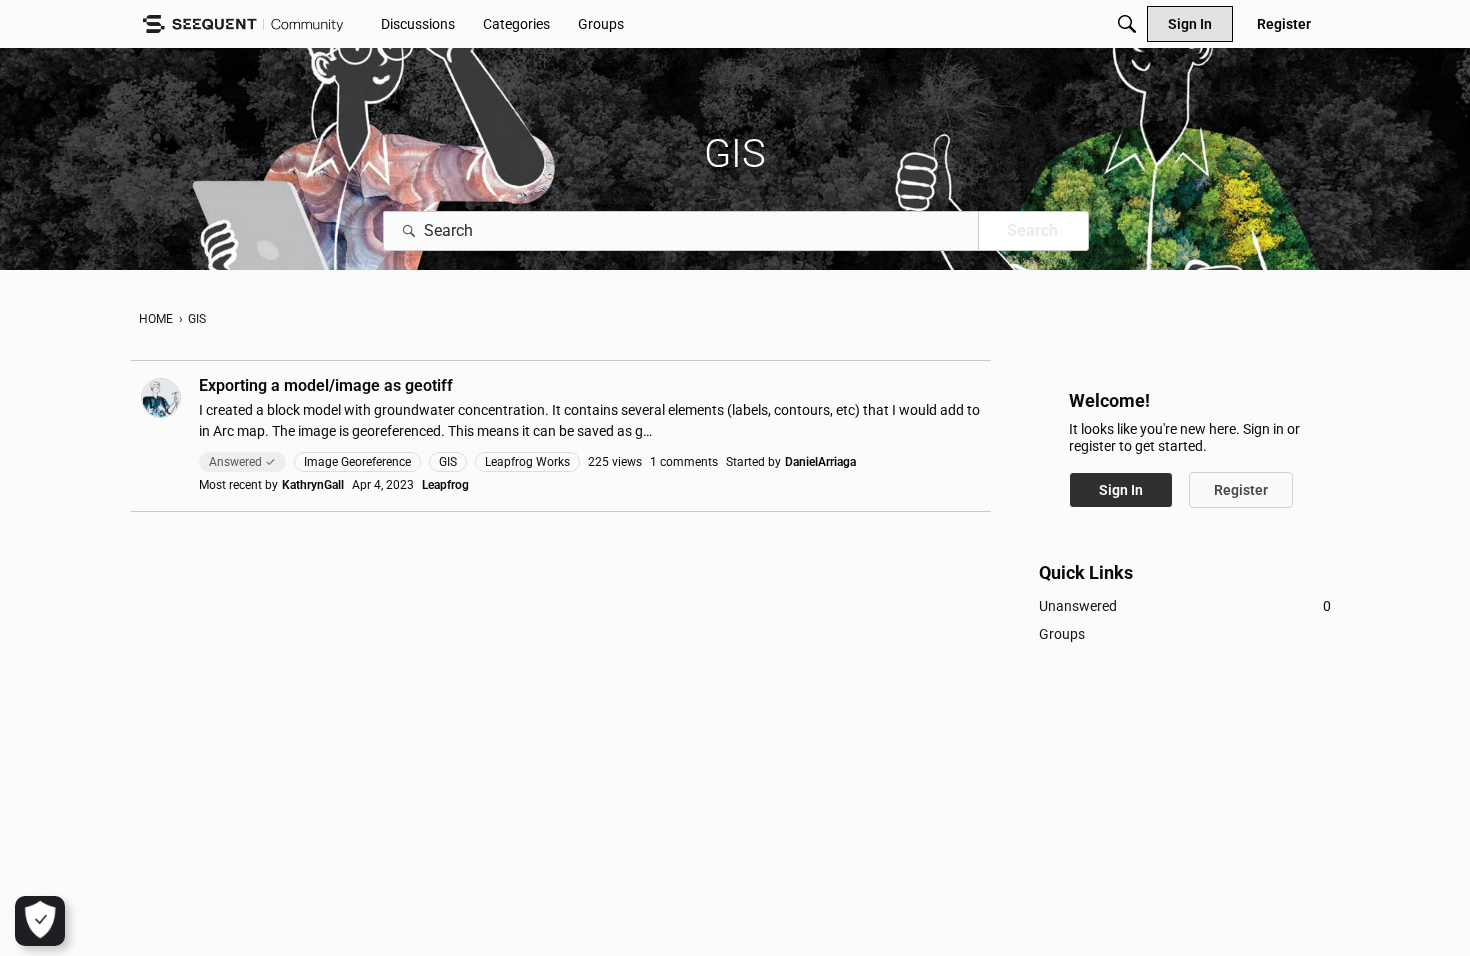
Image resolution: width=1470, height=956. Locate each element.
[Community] (243, 24)
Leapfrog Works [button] (527, 462)
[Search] (1127, 24)
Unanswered (1185, 606)
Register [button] (1241, 490)
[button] (161, 398)
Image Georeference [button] (357, 462)
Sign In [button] (1121, 490)
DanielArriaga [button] (820, 462)
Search (1032, 230)
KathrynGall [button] (313, 485)
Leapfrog (445, 485)
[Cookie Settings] (40, 921)
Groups (1062, 634)
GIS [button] (448, 462)
